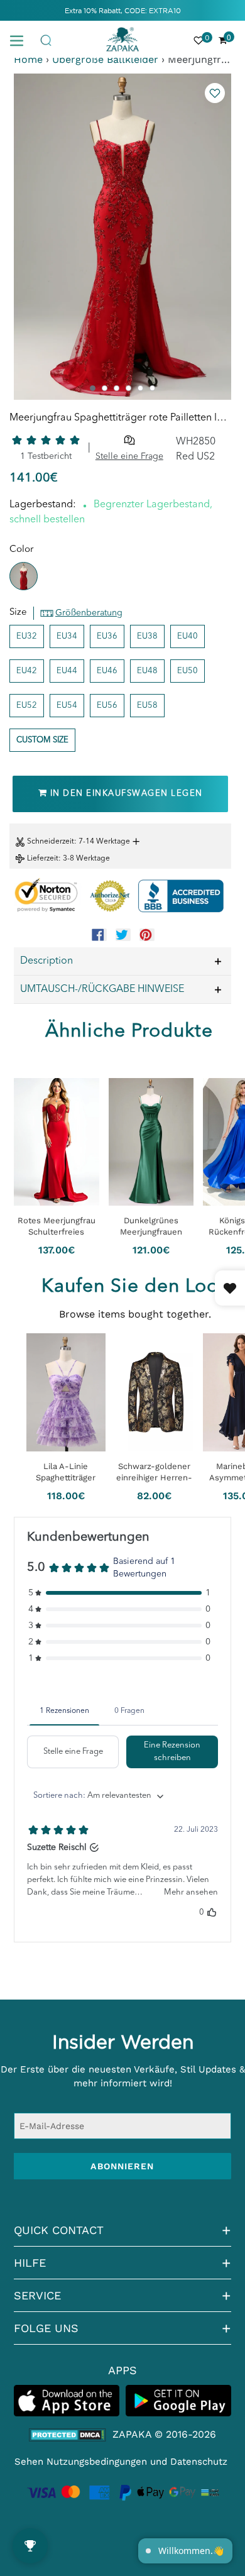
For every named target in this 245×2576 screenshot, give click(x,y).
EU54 (67, 706)
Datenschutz (199, 2462)
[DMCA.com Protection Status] (68, 2435)
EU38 (147, 636)
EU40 (188, 636)
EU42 (27, 671)
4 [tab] (128, 388)
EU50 (188, 671)
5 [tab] (140, 388)
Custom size (42, 740)
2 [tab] (105, 388)
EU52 (27, 706)
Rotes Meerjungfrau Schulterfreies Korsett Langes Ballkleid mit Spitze (57, 1227)
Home (28, 59)
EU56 (107, 706)
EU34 (67, 636)
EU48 (147, 671)
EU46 (107, 671)
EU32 (27, 636)
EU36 (107, 636)
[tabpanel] (122, 237)
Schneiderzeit (51, 842)
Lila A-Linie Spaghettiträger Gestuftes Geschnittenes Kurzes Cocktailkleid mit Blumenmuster (66, 1472)
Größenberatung (89, 613)
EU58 (147, 706)
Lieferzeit (43, 859)
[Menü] (21, 40)
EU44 (67, 671)
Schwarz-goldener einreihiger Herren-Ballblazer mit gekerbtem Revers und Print (154, 1472)
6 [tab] (152, 388)
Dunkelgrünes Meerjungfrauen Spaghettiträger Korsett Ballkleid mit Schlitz (151, 1227)
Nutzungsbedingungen (97, 2462)
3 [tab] (117, 388)
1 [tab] (93, 388)
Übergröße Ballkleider (105, 59)
